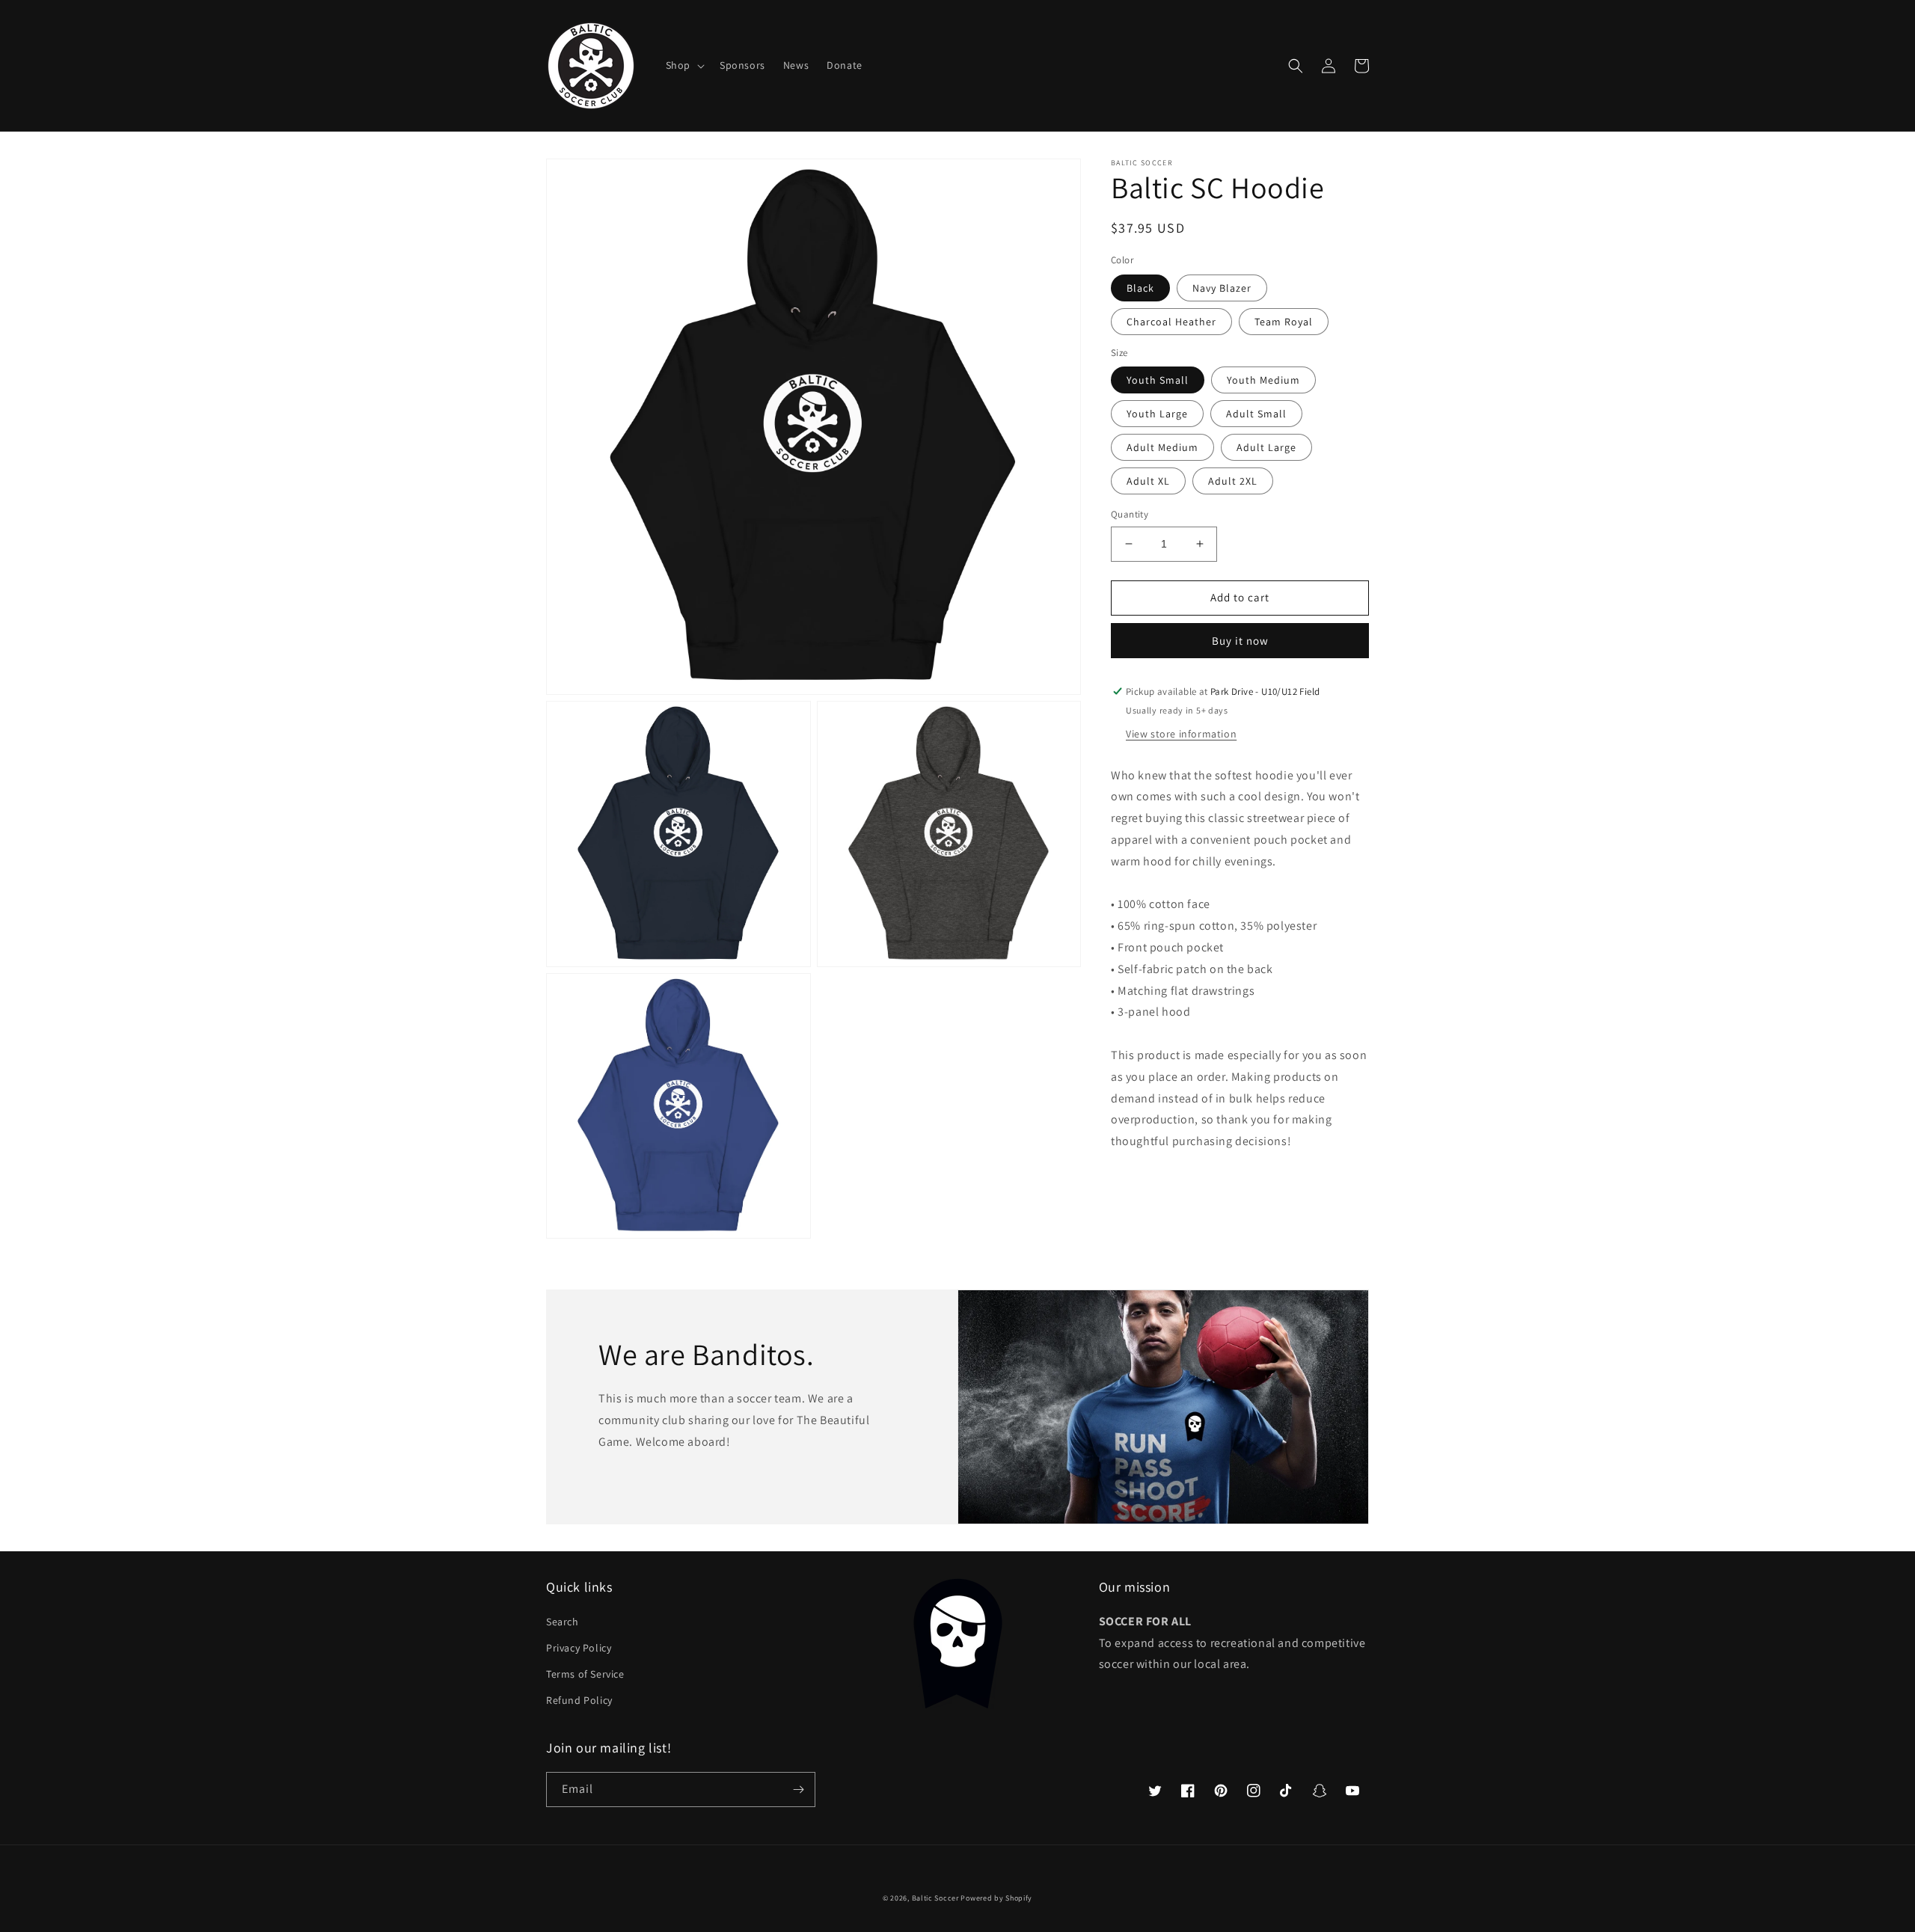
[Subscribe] (798, 1790)
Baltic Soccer (935, 1898)
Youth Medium (1263, 380)
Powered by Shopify (996, 1898)
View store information (1181, 733)
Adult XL (1148, 481)
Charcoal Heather (1171, 322)
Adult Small (1256, 414)
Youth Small (1158, 380)
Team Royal (1284, 322)
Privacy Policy (579, 1648)
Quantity (1130, 514)
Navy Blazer (1222, 288)
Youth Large (1157, 414)
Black (1140, 288)
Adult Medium (1162, 447)
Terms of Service (585, 1674)
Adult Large (1266, 447)
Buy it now (1240, 641)
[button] (684, 65)
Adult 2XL (1233, 481)
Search (563, 1622)
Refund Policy (579, 1700)
